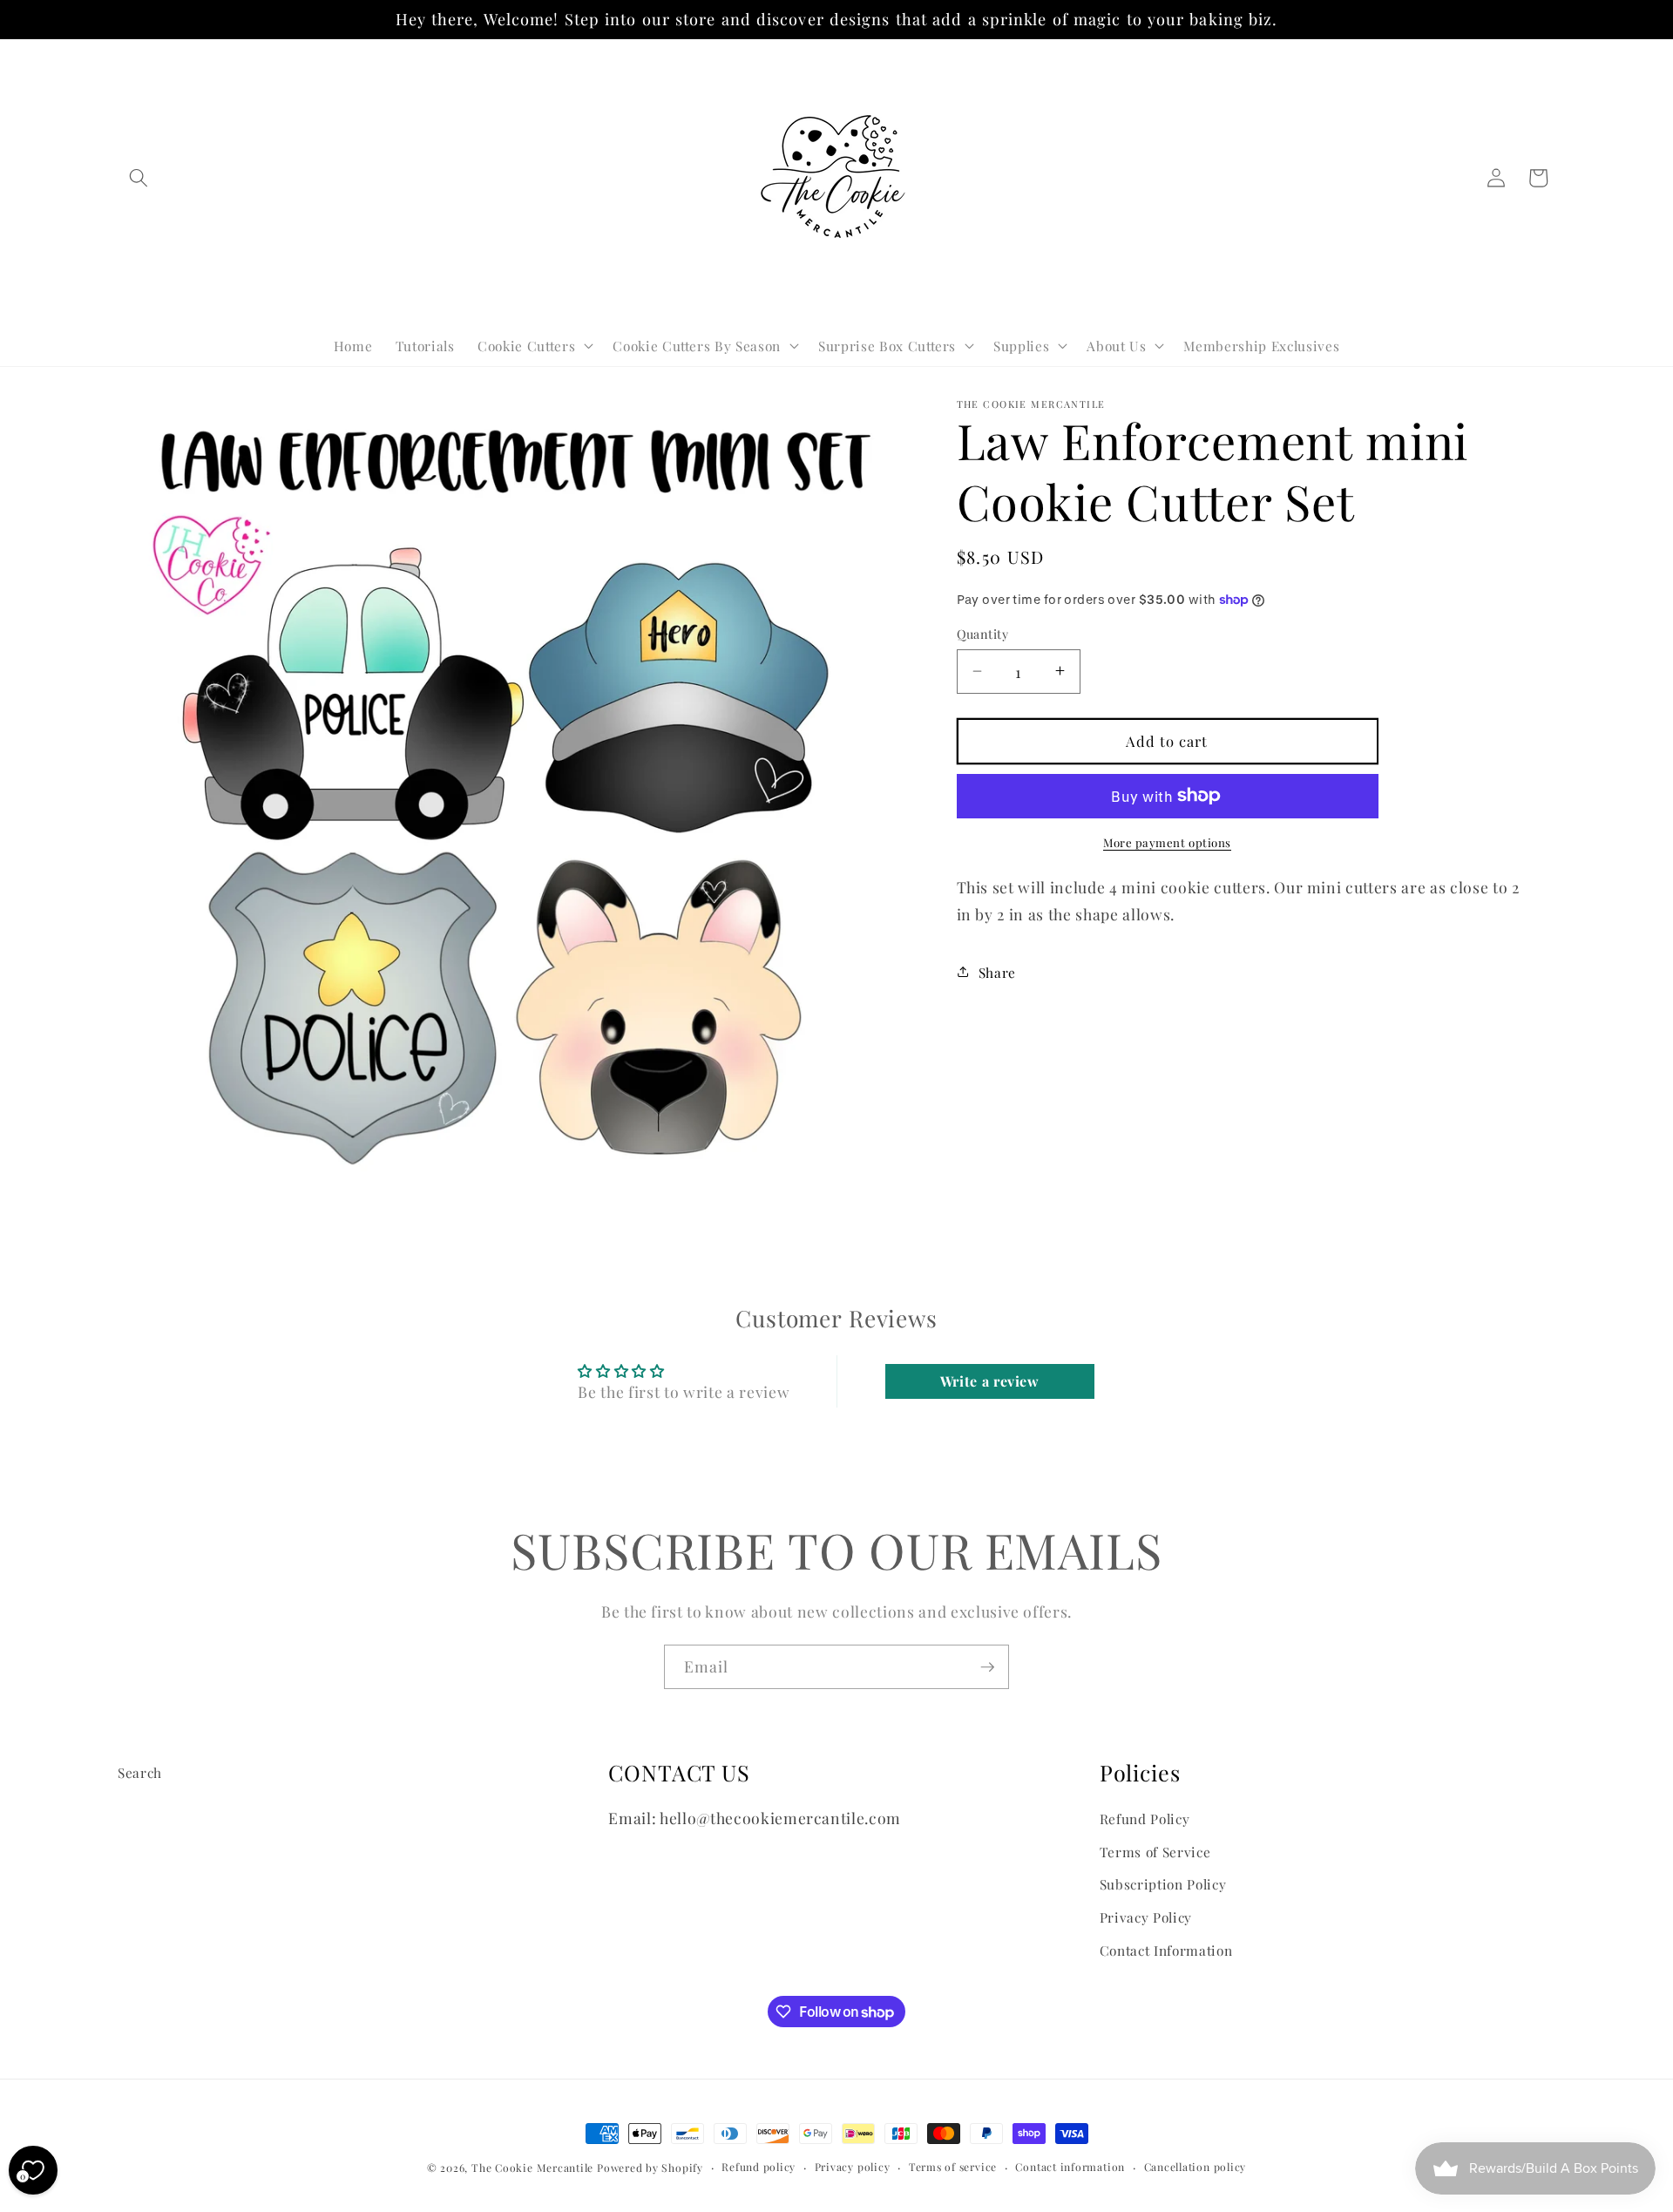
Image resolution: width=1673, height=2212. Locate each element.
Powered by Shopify (650, 2168)
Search (140, 1772)
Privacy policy (853, 2167)
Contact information (1070, 2167)
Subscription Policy (1163, 1885)
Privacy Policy (1146, 1917)
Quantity (983, 633)
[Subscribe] (987, 1667)
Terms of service (953, 2167)
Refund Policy (1145, 1818)
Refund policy (759, 2167)
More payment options (1167, 841)
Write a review (990, 1381)
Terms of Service (1155, 1852)
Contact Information (1166, 1950)
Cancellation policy (1195, 2167)
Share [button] (997, 971)
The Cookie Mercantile (532, 2168)
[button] (139, 178)
